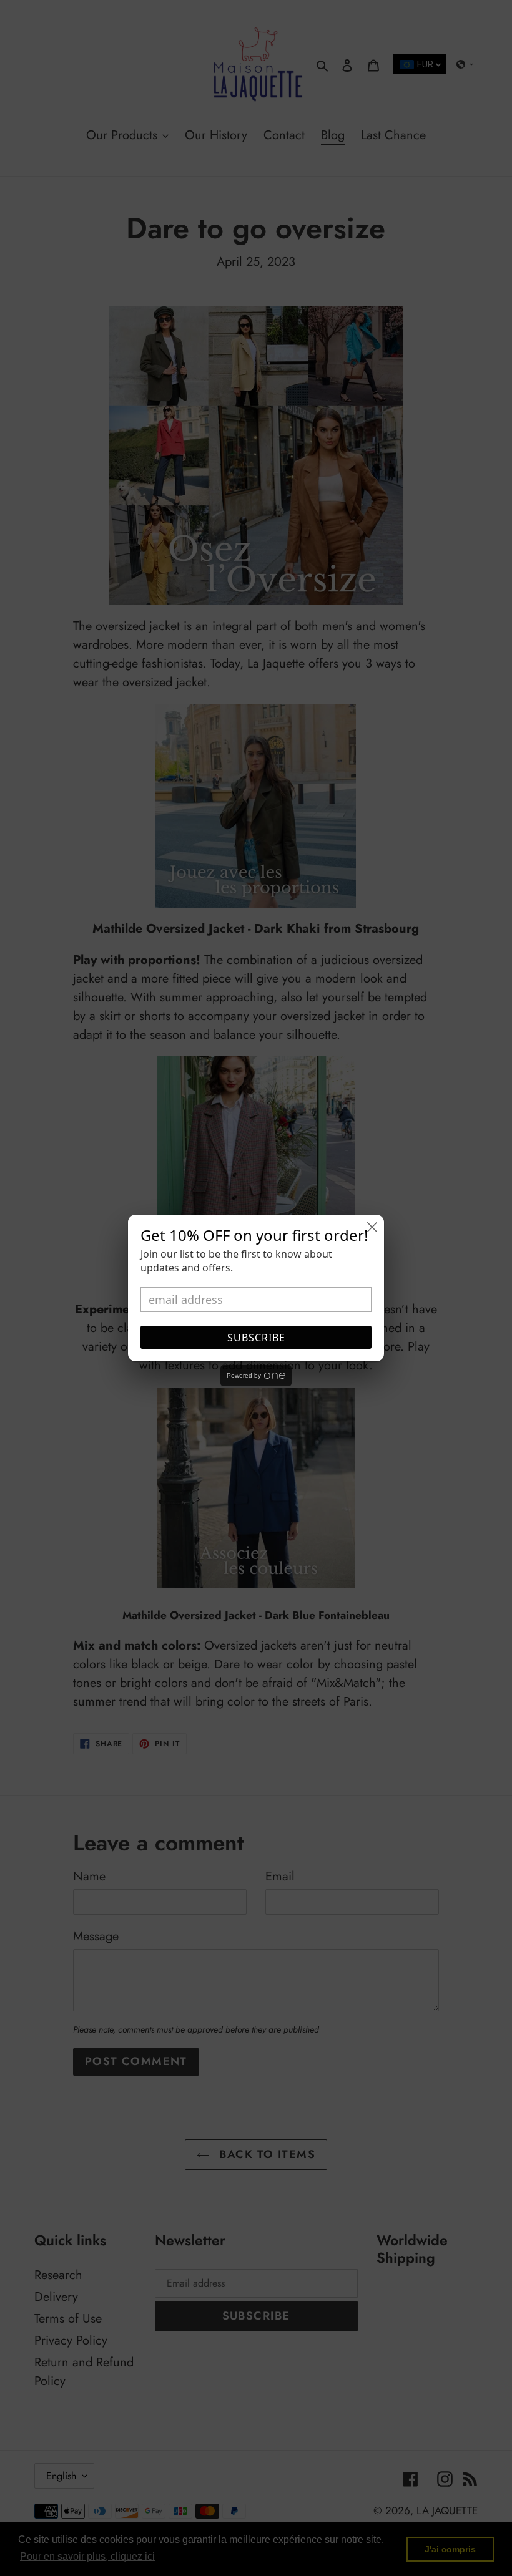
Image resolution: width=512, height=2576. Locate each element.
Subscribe (256, 1338)
